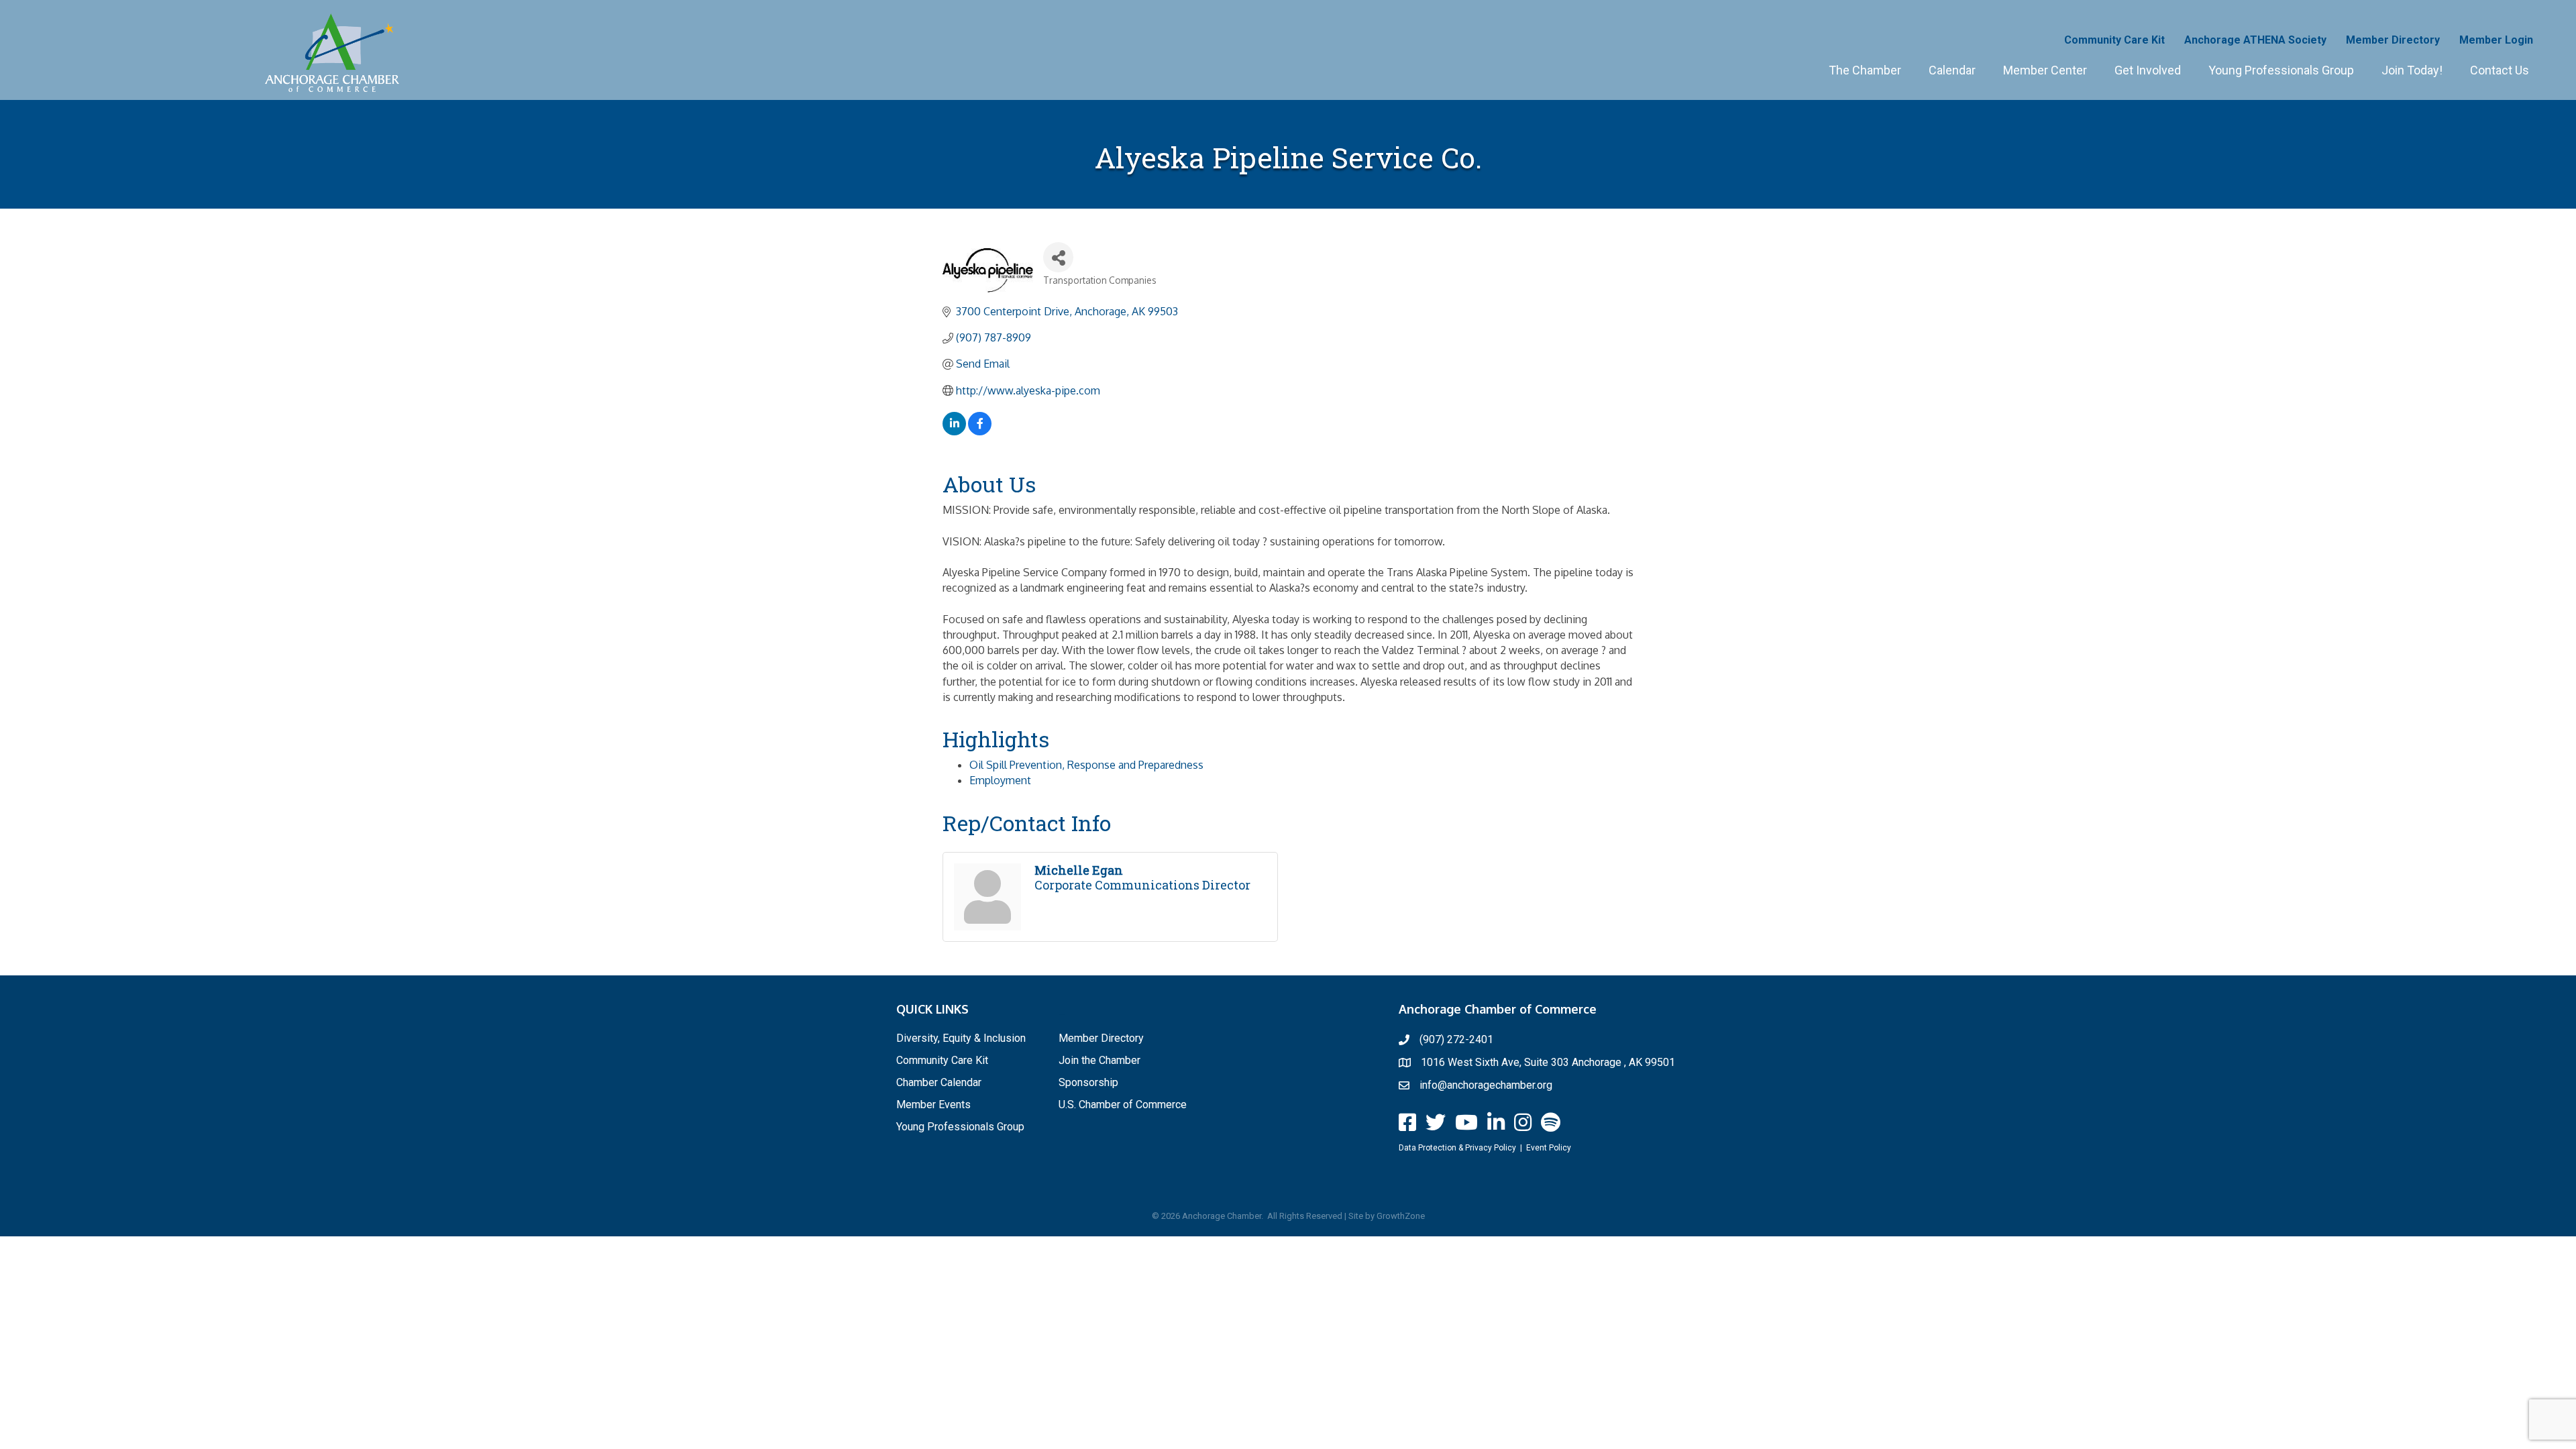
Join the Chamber (1099, 1060)
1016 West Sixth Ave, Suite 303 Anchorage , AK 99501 (1548, 1062)
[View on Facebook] (980, 431)
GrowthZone (1401, 1216)
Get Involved (2148, 70)
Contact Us (2500, 70)
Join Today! (2412, 70)
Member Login (2496, 40)
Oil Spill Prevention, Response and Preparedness (1086, 765)
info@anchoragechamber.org (1486, 1085)
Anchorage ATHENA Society (2255, 40)
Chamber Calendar (939, 1082)
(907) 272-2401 (1456, 1039)
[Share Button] (1058, 257)
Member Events (933, 1105)
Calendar (1952, 70)
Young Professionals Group (2281, 70)
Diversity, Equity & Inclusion (961, 1038)
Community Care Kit (2114, 40)
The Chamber (1865, 70)
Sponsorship (1088, 1082)
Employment (1000, 780)
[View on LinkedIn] (954, 431)
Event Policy (1549, 1148)
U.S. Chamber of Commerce (1123, 1105)
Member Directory (2393, 40)
